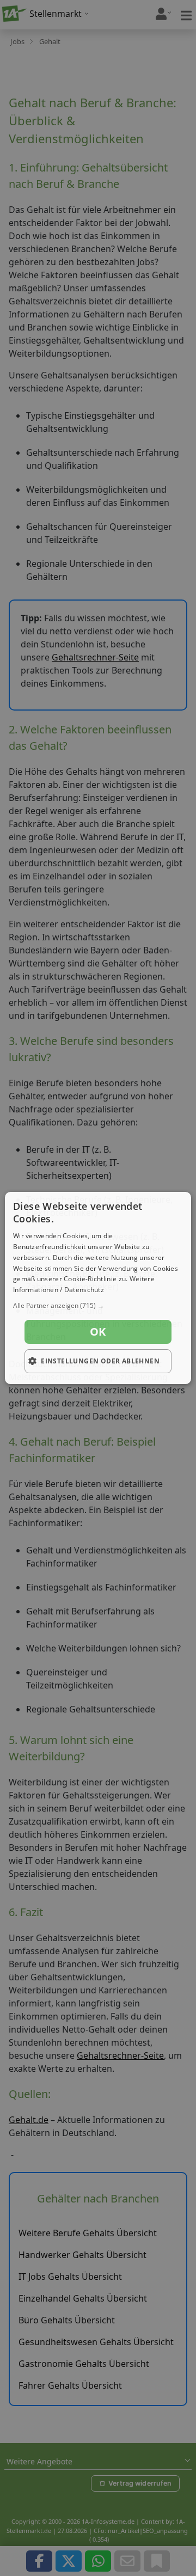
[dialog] (98, 1288)
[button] (98, 1306)
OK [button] (98, 1332)
